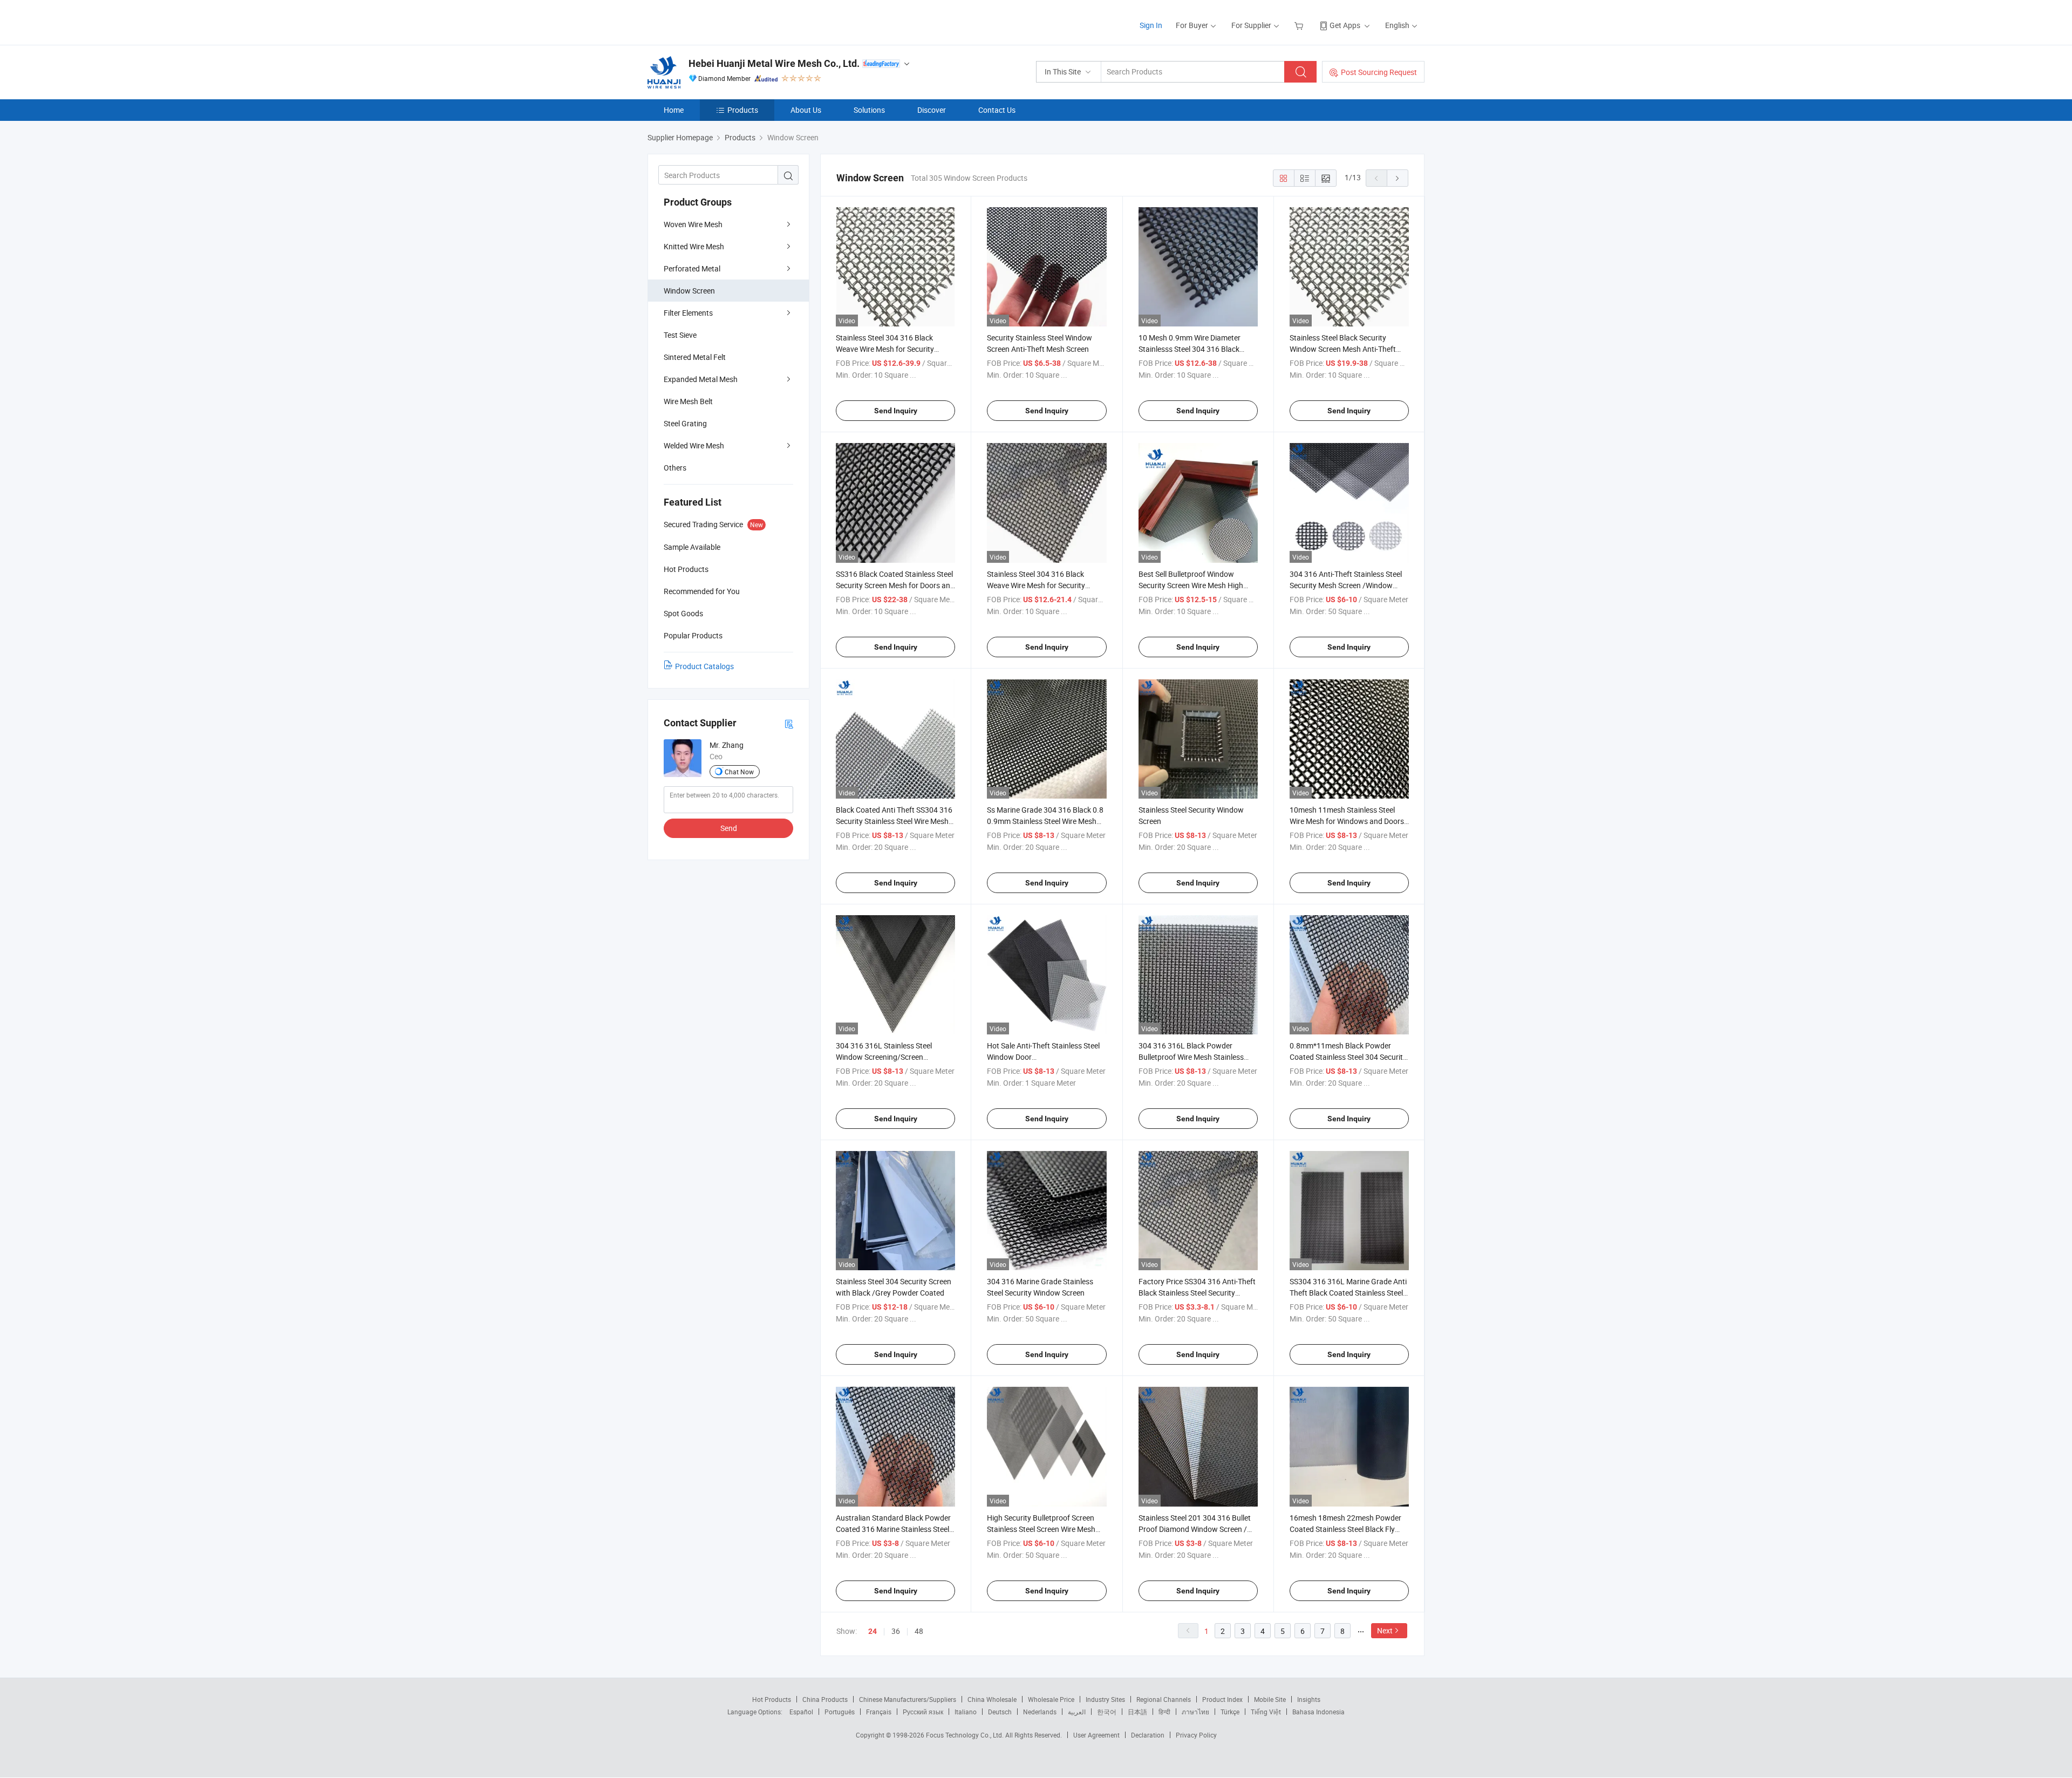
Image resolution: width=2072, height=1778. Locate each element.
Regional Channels (1164, 1699)
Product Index (1222, 1699)
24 (873, 1631)
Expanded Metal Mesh (701, 379)
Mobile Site (1270, 1699)
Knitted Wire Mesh (694, 246)
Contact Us (997, 110)
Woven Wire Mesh (693, 224)
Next (1385, 1630)
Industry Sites (1105, 1699)
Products (743, 110)
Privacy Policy (1196, 1735)
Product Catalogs (704, 666)
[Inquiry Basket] (1300, 25)
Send (729, 828)
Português (840, 1712)
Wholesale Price (1051, 1699)
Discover (932, 110)
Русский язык (923, 1712)
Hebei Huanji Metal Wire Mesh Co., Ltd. (774, 63)
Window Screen (689, 291)
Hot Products (772, 1699)
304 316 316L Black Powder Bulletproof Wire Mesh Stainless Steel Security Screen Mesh (1191, 1057)
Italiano (966, 1712)
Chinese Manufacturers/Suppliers (908, 1699)
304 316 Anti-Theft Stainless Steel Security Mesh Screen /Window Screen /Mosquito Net (1346, 585)
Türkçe (1230, 1712)
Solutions (869, 110)
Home (674, 110)
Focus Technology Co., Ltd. (966, 1735)
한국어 (1107, 1712)
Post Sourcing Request (1379, 72)
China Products (825, 1699)
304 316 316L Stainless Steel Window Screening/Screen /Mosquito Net (884, 1057)
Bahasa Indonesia (1318, 1712)
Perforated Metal (692, 268)
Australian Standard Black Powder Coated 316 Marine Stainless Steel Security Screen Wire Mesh (893, 1529)
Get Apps (1345, 25)
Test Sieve (680, 335)
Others (675, 468)
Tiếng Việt (1266, 1712)
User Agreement (1096, 1735)
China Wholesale (992, 1699)
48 (919, 1631)
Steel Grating (685, 423)
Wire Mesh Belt (688, 401)
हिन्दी (1164, 1712)
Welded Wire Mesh (694, 445)
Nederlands (1040, 1712)
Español (801, 1712)
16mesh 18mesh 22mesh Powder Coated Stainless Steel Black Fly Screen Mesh (1345, 1529)
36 (896, 1631)
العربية (1077, 1712)
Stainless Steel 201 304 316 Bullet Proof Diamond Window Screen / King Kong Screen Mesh (1195, 1529)
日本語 (1137, 1712)
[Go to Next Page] (1398, 178)
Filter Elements (688, 313)
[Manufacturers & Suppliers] (717, 21)
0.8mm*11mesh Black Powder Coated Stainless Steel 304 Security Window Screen (1348, 1057)
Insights (1309, 1699)
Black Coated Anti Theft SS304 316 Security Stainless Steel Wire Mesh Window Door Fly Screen (894, 821)
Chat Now (739, 772)
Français (879, 1712)
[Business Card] (789, 723)
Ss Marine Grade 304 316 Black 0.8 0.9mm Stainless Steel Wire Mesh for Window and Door (1045, 821)
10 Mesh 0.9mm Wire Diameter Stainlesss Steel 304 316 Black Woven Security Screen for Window (1196, 349)
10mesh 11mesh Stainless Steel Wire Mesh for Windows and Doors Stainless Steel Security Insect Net (1347, 821)
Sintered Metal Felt (695, 357)
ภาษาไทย (1195, 1712)
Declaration (1148, 1735)
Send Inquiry (896, 411)
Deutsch (1000, 1712)
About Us (806, 110)
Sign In (1151, 25)
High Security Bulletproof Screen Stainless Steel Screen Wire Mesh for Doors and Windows (1041, 1529)
